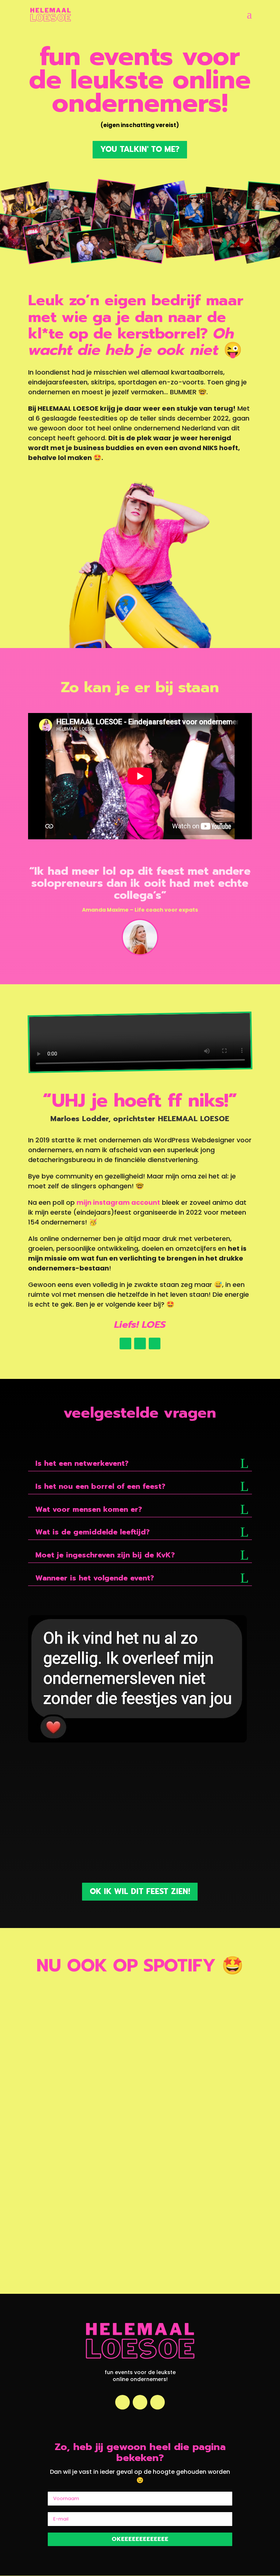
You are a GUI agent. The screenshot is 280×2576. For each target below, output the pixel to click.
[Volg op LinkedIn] (140, 1343)
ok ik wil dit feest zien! (140, 1891)
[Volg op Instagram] (125, 1343)
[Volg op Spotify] (155, 1343)
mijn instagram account (118, 1202)
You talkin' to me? (140, 149)
